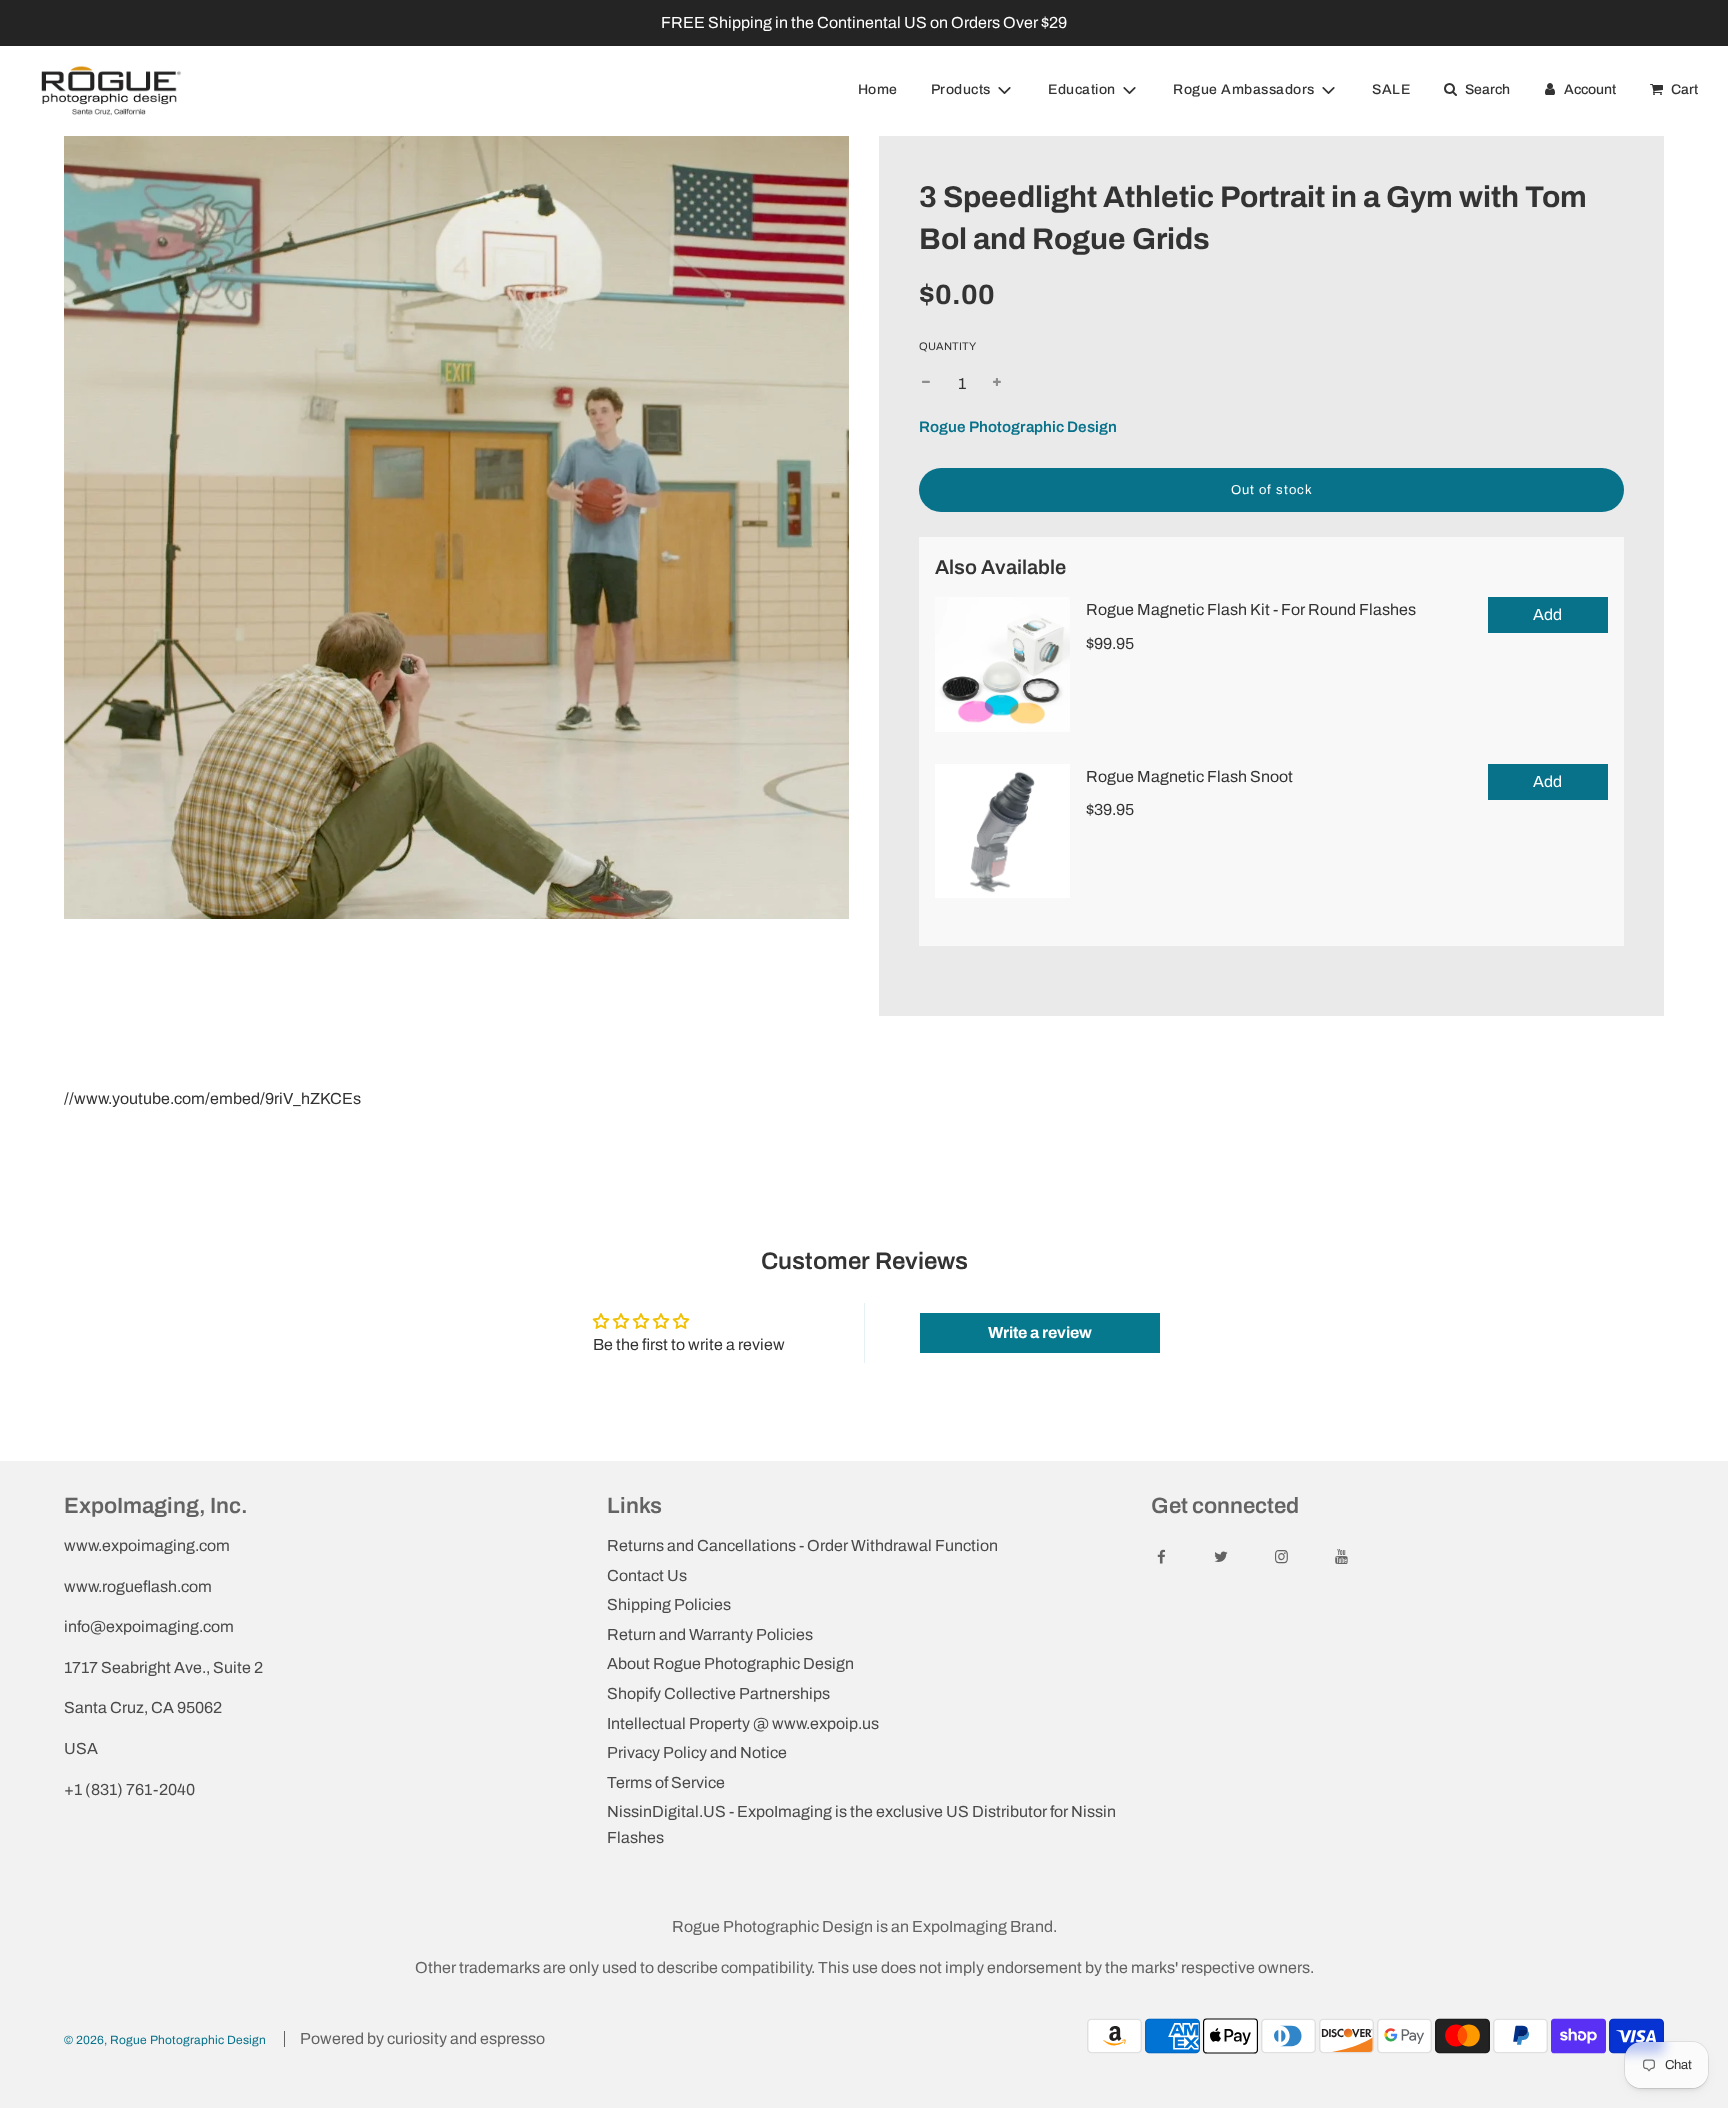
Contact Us (647, 1575)
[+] (997, 384)
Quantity (947, 346)
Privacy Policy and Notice (697, 1752)
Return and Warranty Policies (710, 1634)
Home (878, 89)
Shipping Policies (669, 1604)
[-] (926, 384)
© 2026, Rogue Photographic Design (165, 2040)
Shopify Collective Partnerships (718, 1693)
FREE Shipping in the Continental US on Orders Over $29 (864, 22)
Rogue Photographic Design (1018, 427)
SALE (1391, 89)
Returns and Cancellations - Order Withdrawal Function (802, 1545)
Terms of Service (666, 1782)
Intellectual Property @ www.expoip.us (743, 1723)
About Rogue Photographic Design (730, 1663)
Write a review (1040, 1332)
